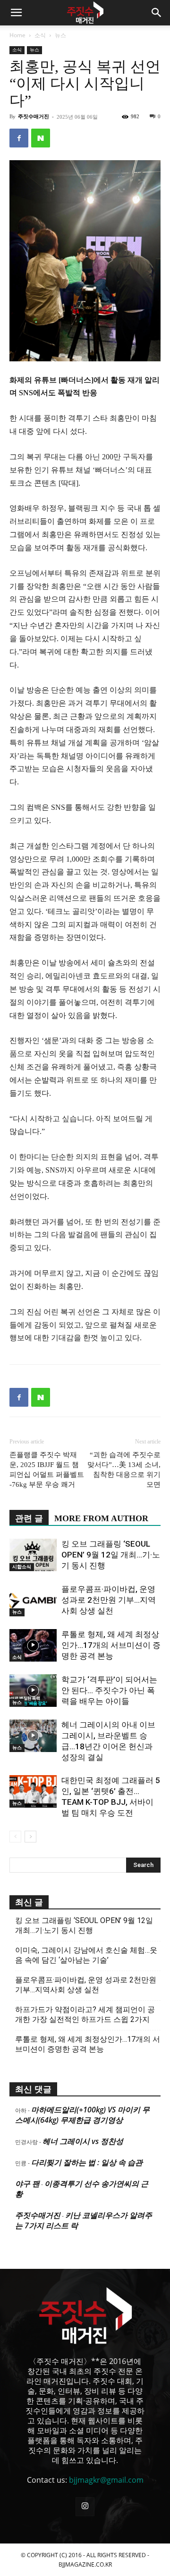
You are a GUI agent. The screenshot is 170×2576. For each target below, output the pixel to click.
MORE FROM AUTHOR (101, 1518)
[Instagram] (85, 2507)
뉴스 (60, 35)
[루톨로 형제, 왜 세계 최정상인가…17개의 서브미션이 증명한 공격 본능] (33, 1645)
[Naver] (41, 138)
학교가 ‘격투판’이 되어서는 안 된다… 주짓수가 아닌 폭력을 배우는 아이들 (109, 1690)
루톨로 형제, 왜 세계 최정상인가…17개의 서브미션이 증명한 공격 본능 (111, 1645)
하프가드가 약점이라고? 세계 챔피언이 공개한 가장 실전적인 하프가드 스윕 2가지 (85, 2014)
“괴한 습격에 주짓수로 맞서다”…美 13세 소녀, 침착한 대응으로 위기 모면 (124, 1470)
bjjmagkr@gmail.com (106, 2480)
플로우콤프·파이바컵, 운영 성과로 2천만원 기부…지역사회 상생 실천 (109, 1600)
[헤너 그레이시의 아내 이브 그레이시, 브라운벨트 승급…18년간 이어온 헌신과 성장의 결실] (33, 1736)
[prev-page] (15, 1837)
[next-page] (30, 1837)
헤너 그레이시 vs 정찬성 (83, 2141)
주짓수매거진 (34, 116)
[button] (16, 13)
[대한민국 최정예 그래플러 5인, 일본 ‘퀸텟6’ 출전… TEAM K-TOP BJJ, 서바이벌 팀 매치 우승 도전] (33, 1791)
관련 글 (29, 1518)
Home (17, 35)
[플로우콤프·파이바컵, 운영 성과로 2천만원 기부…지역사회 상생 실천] (33, 1600)
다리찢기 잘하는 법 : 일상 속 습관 (87, 2162)
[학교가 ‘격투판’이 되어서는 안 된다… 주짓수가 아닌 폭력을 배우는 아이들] (33, 1691)
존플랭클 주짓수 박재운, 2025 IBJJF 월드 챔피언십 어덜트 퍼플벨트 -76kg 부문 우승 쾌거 (47, 1470)
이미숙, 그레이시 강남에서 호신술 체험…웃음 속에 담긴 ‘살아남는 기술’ (86, 1955)
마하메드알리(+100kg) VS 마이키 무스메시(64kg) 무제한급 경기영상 (82, 2115)
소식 (40, 35)
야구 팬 (27, 2184)
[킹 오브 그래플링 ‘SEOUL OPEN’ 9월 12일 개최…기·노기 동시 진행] (33, 1555)
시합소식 (22, 1567)
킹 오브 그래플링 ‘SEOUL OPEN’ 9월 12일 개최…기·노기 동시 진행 (111, 1555)
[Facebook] (19, 138)
